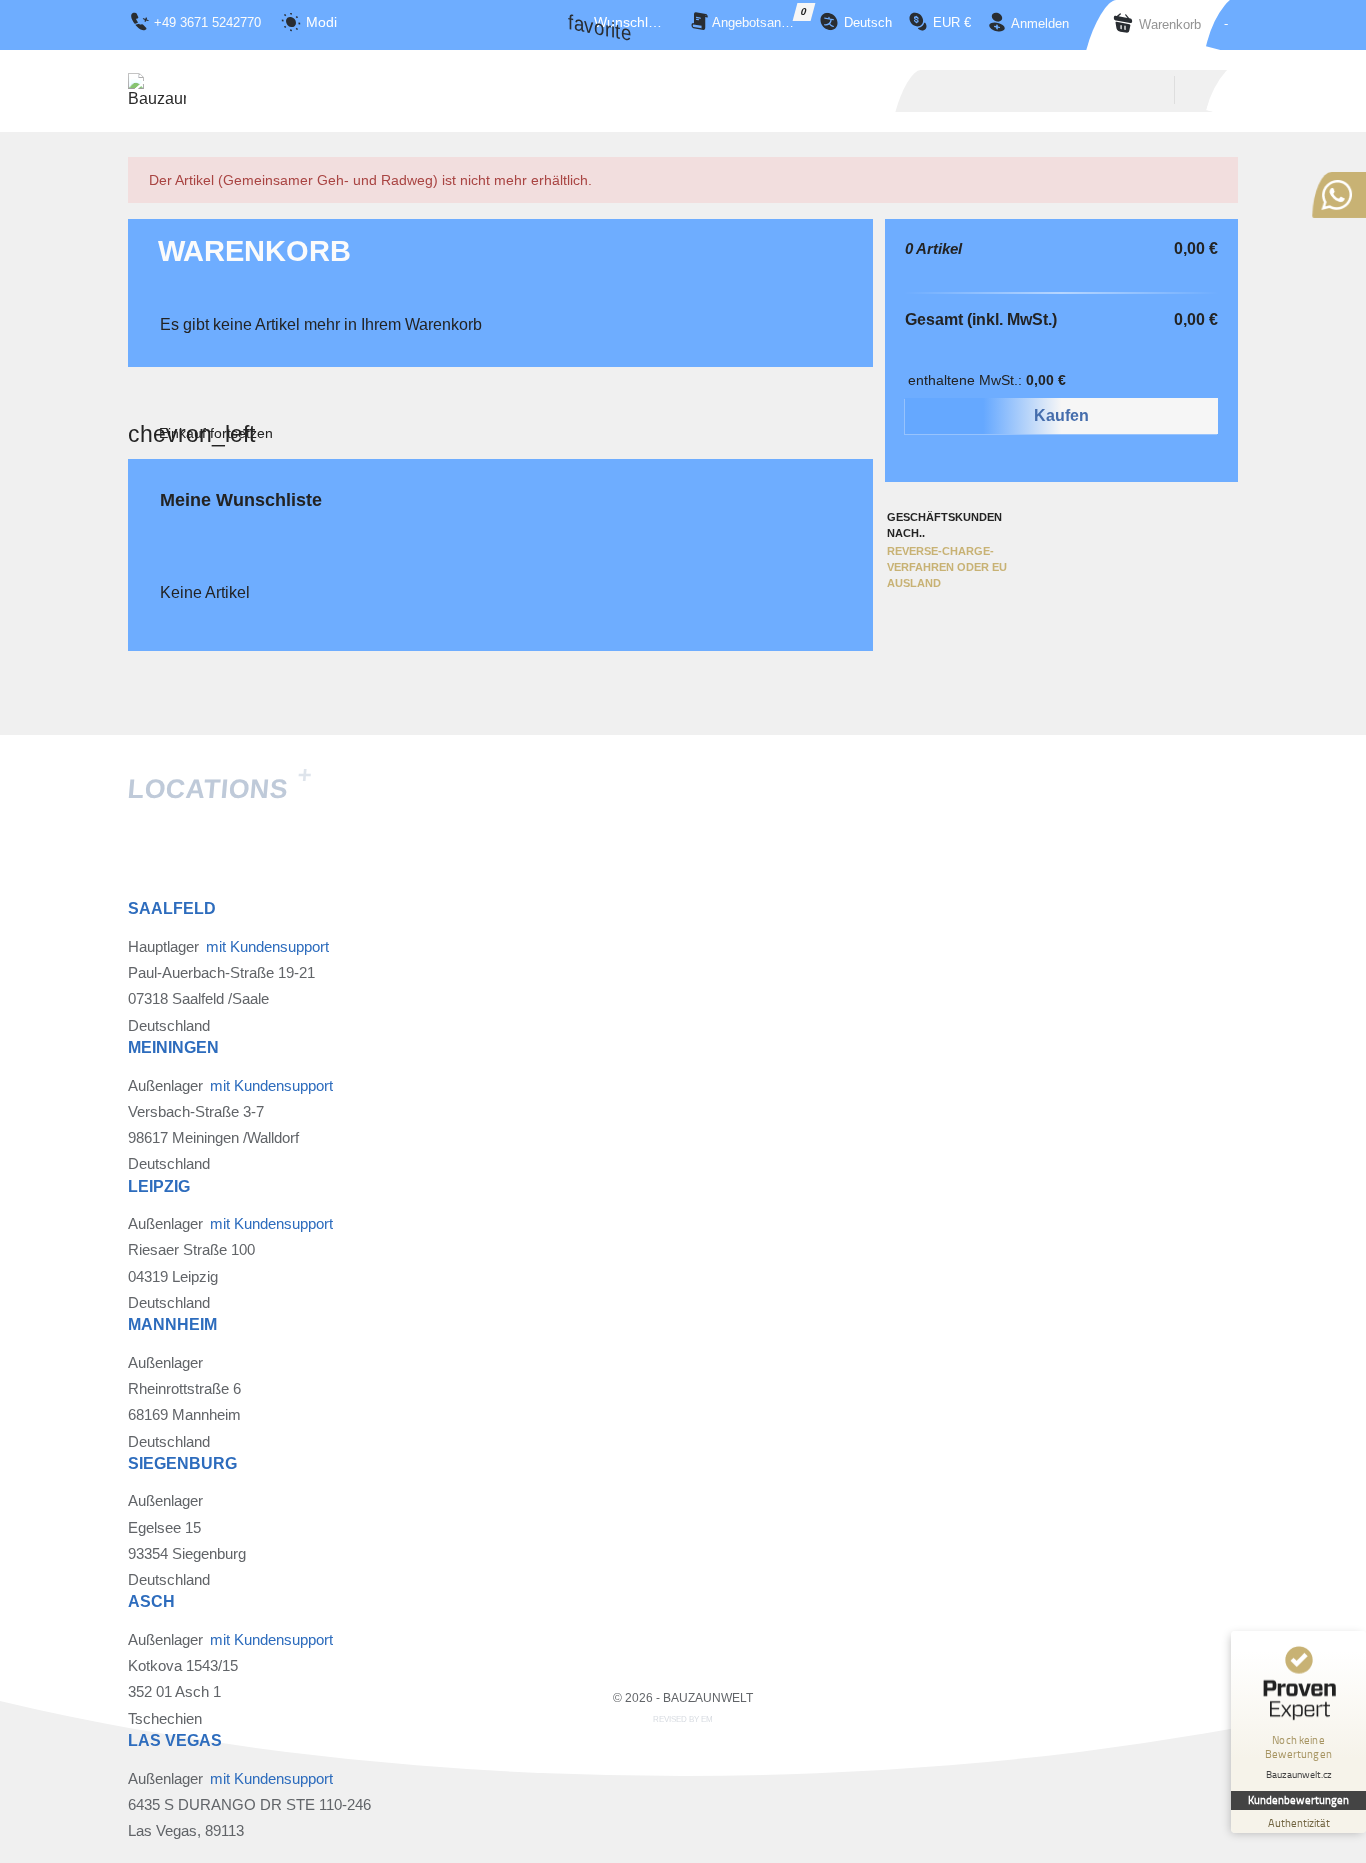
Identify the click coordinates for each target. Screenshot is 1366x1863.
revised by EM (683, 1719)
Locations (219, 789)
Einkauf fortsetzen (216, 433)
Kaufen (1061, 415)
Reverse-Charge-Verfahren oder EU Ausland (947, 567)
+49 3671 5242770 (207, 22)
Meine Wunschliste (241, 500)
